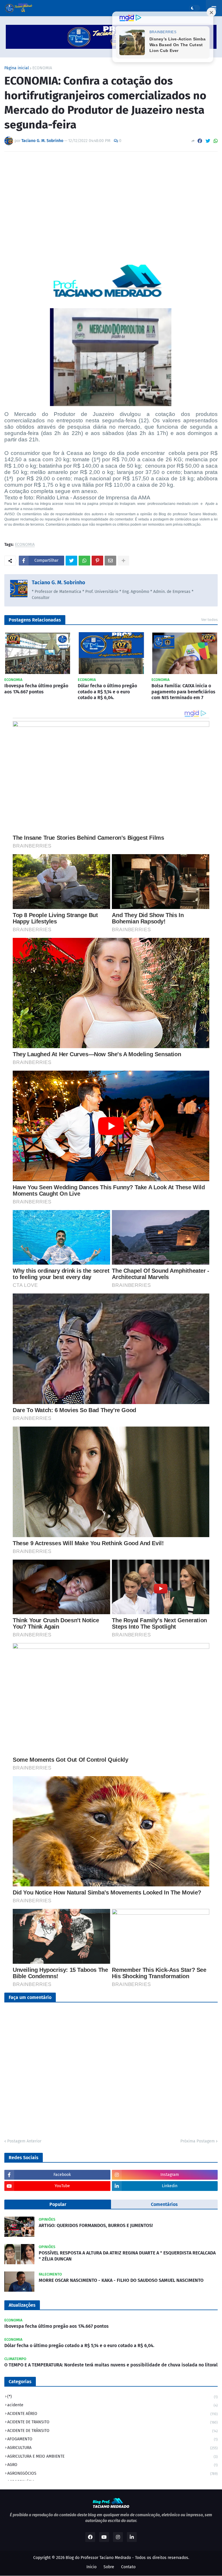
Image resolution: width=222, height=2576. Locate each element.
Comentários (164, 2204)
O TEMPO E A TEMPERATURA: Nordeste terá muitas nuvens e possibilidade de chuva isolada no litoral (111, 2365)
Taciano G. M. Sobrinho (59, 583)
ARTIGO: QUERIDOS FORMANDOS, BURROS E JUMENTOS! (96, 2225)
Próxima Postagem (198, 2141)
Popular (58, 2204)
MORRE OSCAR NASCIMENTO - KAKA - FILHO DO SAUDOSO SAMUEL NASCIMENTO (121, 2280)
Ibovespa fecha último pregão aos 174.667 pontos (36, 689)
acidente (112, 2405)
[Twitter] (208, 141)
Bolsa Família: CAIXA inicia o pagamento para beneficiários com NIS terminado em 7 (183, 692)
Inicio (91, 2567)
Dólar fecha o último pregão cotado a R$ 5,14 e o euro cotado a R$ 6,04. (107, 692)
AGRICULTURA (112, 2448)
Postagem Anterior (24, 2141)
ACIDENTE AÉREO (112, 2414)
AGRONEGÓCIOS (112, 2473)
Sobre (109, 2567)
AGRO (112, 2465)
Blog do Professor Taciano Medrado (98, 2558)
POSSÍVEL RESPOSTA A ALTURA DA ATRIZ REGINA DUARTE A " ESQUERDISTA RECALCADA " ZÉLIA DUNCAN (127, 2256)
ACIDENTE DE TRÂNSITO (112, 2431)
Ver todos (209, 620)
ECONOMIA (42, 68)
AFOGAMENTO (112, 2439)
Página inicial (17, 68)
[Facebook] (200, 141)
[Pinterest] (97, 561)
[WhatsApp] (216, 141)
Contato (128, 2567)
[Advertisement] (111, 199)
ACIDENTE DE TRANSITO (112, 2422)
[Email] (110, 561)
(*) (112, 2397)
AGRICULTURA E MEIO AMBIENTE (112, 2456)
